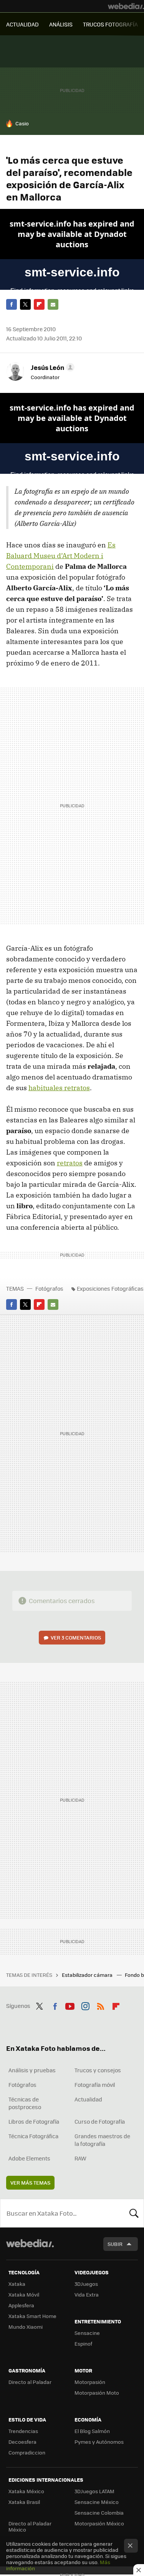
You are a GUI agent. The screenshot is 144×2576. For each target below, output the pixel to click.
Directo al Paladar (30, 2382)
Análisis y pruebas (32, 2070)
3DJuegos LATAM (94, 2491)
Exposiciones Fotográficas (110, 1288)
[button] (51, 367)
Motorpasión (90, 2382)
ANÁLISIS (61, 24)
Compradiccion (27, 2452)
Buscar (134, 2213)
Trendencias (23, 2431)
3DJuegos (86, 2284)
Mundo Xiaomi (26, 2327)
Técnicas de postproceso (25, 2103)
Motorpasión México (99, 2523)
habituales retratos (59, 1088)
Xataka (17, 2284)
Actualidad (88, 2099)
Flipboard (39, 304)
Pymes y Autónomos (99, 2442)
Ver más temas (30, 2183)
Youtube (70, 2005)
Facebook (12, 304)
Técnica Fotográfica (33, 2136)
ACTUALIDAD (22, 24)
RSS (101, 2005)
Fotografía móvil (95, 2085)
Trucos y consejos (98, 2070)
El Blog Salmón (92, 2431)
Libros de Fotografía (34, 2121)
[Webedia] (126, 6)
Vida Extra (87, 2294)
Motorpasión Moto (97, 2393)
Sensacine (87, 2333)
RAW (80, 2158)
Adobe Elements (29, 2158)
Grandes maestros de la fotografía (102, 2140)
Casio (22, 123)
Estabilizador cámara (88, 1975)
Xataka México (26, 2491)
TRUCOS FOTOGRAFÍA (110, 24)
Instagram (85, 2005)
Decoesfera (22, 2442)
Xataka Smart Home (32, 2316)
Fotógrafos (49, 1288)
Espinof (83, 2344)
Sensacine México (97, 2502)
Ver (76, 1637)
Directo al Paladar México (30, 2526)
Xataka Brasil (24, 2502)
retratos (70, 1163)
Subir (115, 2244)
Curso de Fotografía (100, 2121)
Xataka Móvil (24, 2294)
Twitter (25, 304)
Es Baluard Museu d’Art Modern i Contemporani (61, 556)
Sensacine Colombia (99, 2513)
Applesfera (21, 2305)
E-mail (53, 304)
